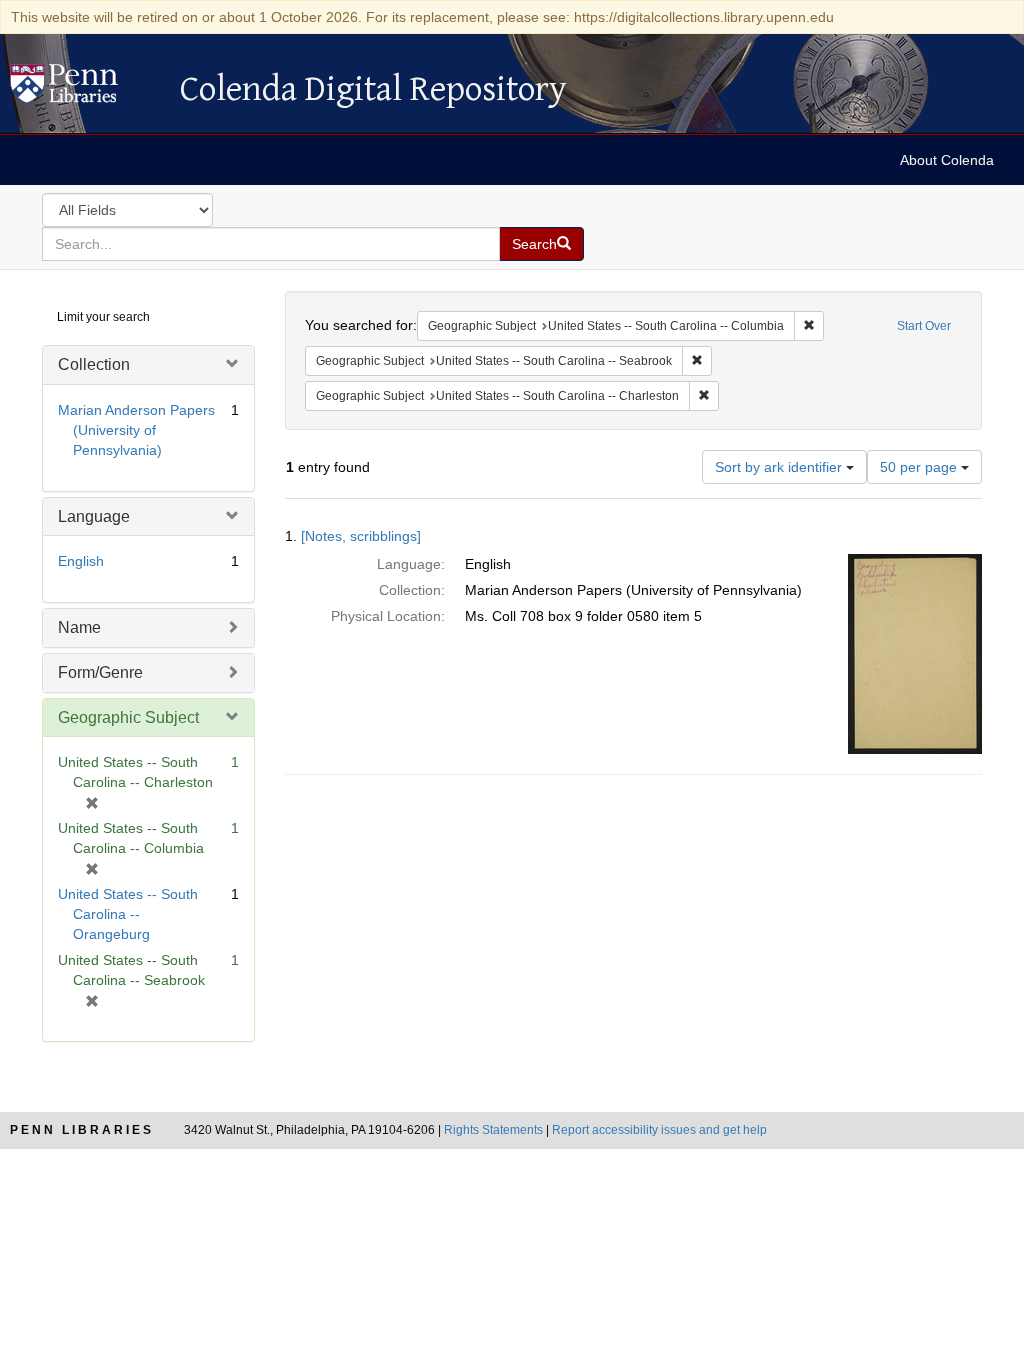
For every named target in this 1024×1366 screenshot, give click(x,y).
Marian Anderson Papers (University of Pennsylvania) (136, 430)
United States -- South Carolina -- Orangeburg (128, 914)
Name (79, 627)
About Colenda (947, 160)
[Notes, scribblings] (361, 536)
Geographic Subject (128, 717)
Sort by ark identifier (780, 467)
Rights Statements (493, 1130)
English (81, 561)
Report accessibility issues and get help (659, 1130)
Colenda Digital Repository (85, 89)
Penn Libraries (82, 1130)
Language (94, 516)
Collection (94, 364)
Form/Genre (100, 672)
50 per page (920, 467)
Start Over (924, 326)
